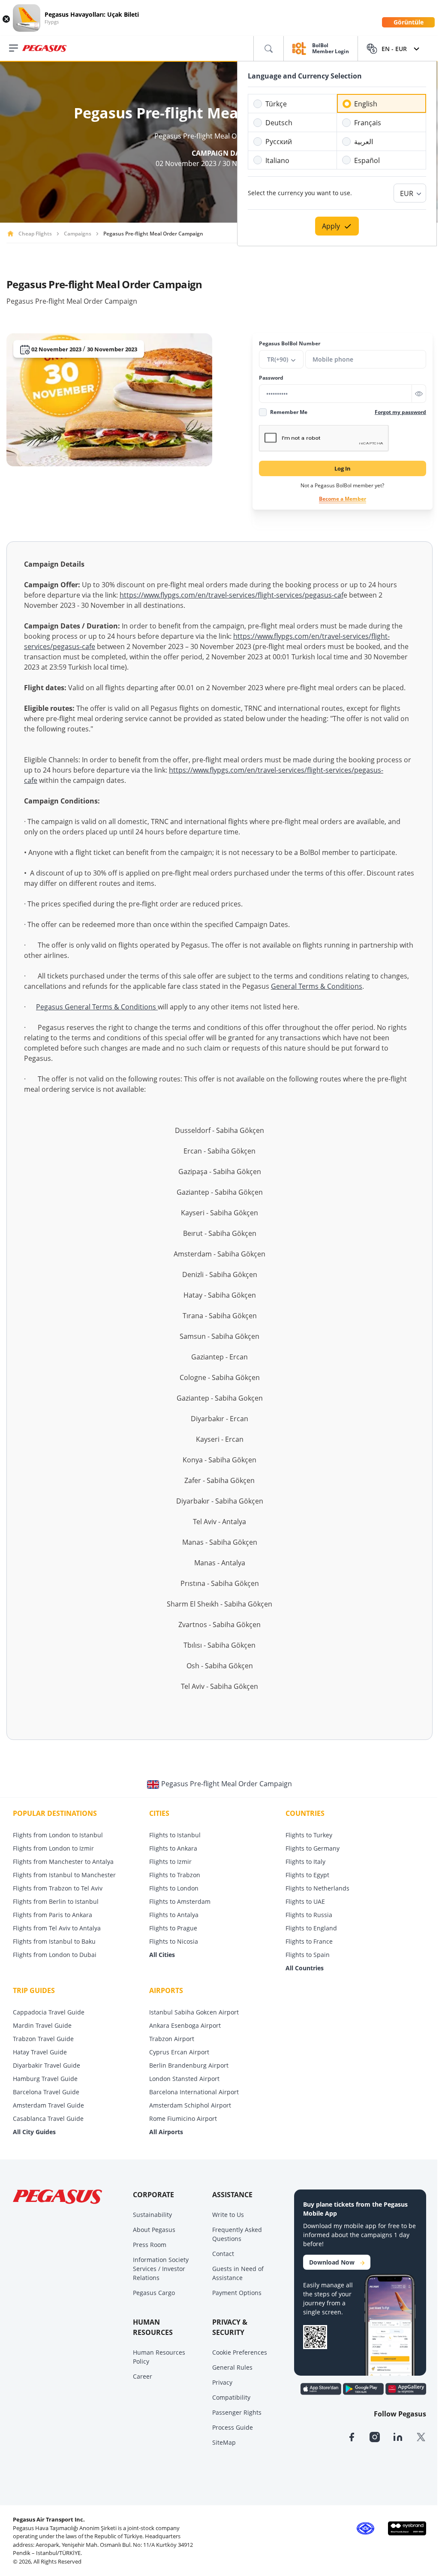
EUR (407, 193)
